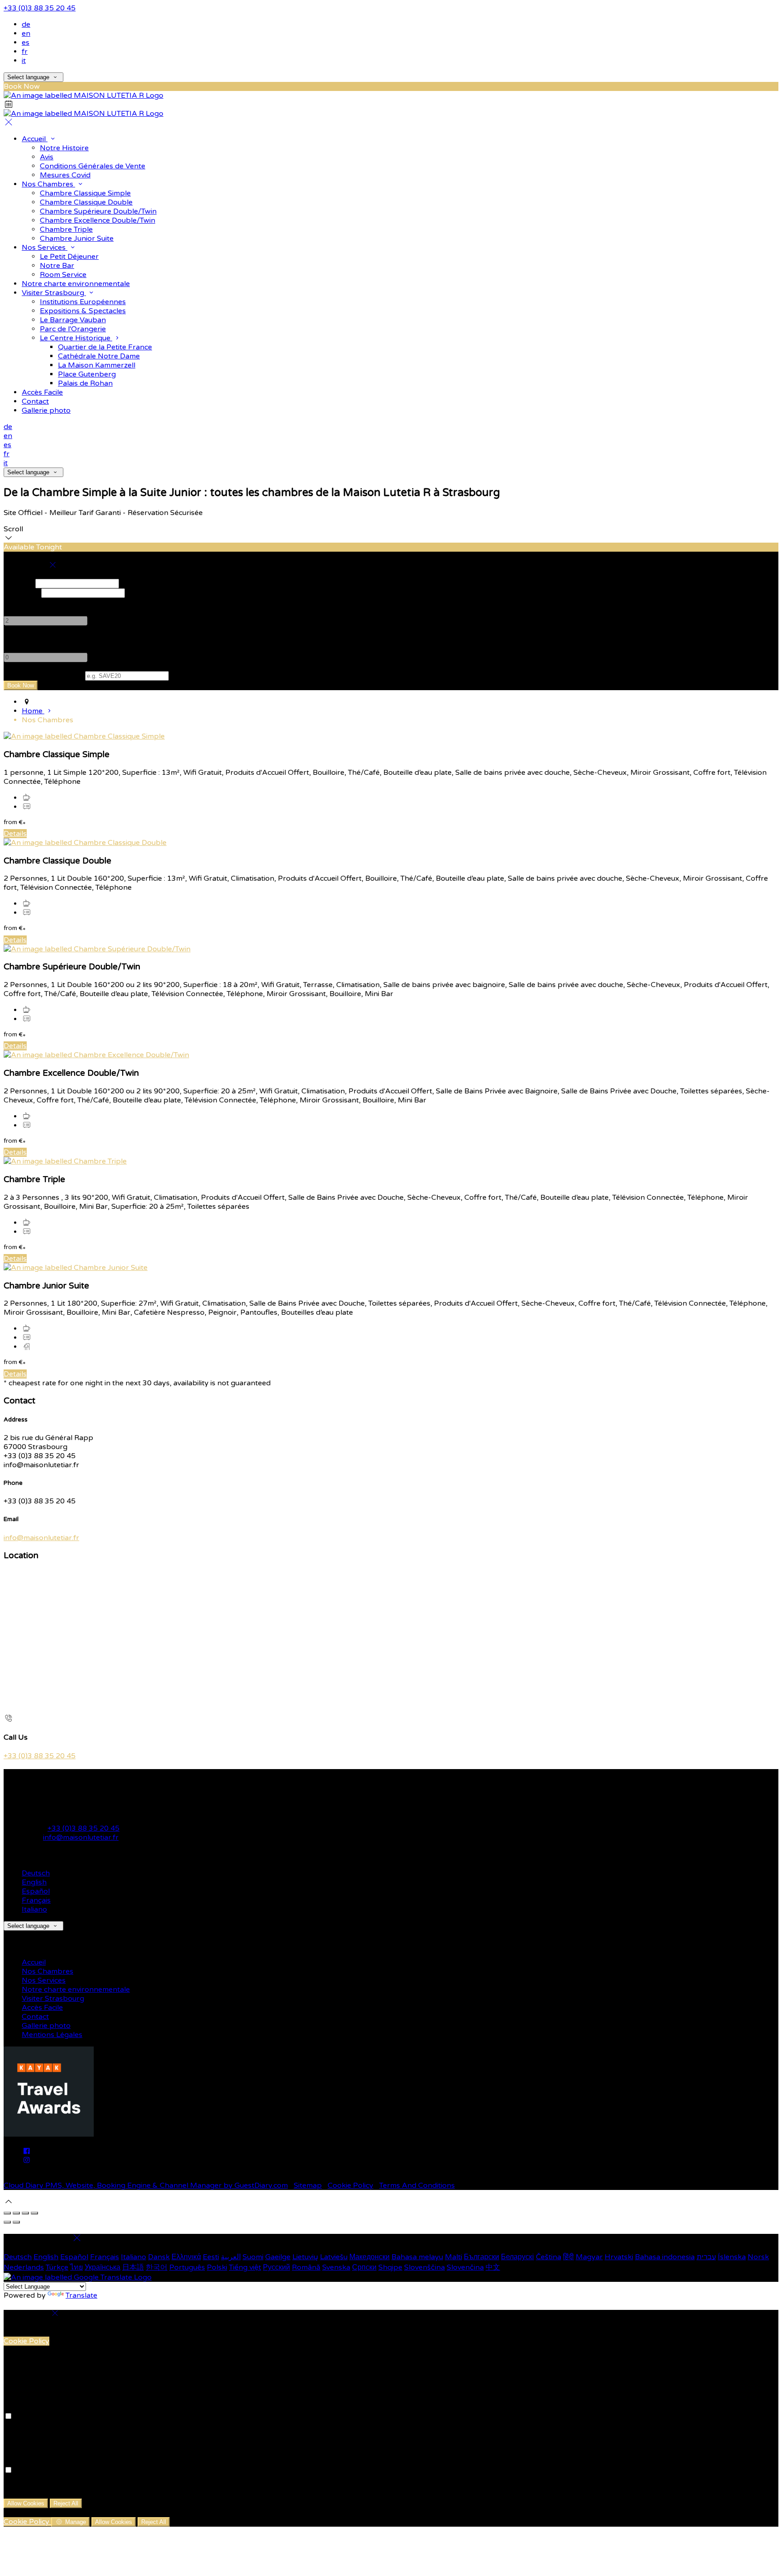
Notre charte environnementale (76, 284)
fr (25, 52)
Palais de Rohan (85, 383)
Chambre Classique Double (86, 202)
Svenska (336, 2267)
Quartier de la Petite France (105, 347)
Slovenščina (424, 2267)
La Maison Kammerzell (97, 365)
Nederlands (24, 2267)
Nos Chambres (48, 184)
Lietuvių (305, 2257)
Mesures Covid (65, 175)
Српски (364, 2267)
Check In (19, 583)
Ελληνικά (186, 2257)
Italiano (34, 1909)
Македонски (370, 2257)
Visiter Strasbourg (54, 293)
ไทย (76, 2267)
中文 (493, 2267)
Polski (217, 2267)
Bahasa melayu (417, 2257)
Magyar (589, 2257)
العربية (231, 2257)
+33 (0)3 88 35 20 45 (40, 8)
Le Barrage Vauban (73, 320)
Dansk (159, 2257)
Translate (81, 2295)
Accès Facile (42, 392)
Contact (35, 401)
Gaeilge (278, 2257)
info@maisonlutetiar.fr (41, 1538)
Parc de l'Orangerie (73, 329)
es (26, 43)
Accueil (35, 139)
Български (482, 2257)
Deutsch (36, 1873)
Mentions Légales (52, 2035)
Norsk (758, 2257)
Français (36, 1900)
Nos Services (45, 248)
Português (187, 2267)
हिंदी (568, 2257)
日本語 (133, 2267)
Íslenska (732, 2257)
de (26, 24)
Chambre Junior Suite (77, 239)
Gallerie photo (46, 410)
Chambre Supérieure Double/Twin (98, 211)
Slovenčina (465, 2267)
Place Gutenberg (87, 374)
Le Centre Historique (76, 338)
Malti (453, 2257)
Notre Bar (57, 266)
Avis (47, 157)
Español (36, 1891)
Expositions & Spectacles (83, 311)
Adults (15, 602)
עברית (706, 2257)
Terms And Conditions (417, 2185)
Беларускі (517, 2257)
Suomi (253, 2257)
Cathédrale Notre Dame (99, 356)
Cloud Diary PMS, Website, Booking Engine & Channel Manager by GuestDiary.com (146, 2185)
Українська (103, 2267)
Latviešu (334, 2257)
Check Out (21, 593)
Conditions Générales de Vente (93, 166)
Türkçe (57, 2267)
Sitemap (308, 2185)
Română (306, 2267)
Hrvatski (619, 2257)
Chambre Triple (66, 229)
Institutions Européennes (83, 302)
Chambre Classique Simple (85, 193)
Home (33, 711)
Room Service (63, 275)
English (34, 1882)
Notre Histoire (64, 148)
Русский (277, 2267)
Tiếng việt (245, 2267)
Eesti (211, 2257)
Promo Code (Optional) (43, 676)
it (24, 61)
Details (15, 834)
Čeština (548, 2257)
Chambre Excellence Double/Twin (98, 220)
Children (18, 639)
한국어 (157, 2267)
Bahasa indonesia (665, 2257)
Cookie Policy (350, 2185)
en (26, 33)
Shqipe (390, 2267)
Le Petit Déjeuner (69, 257)
